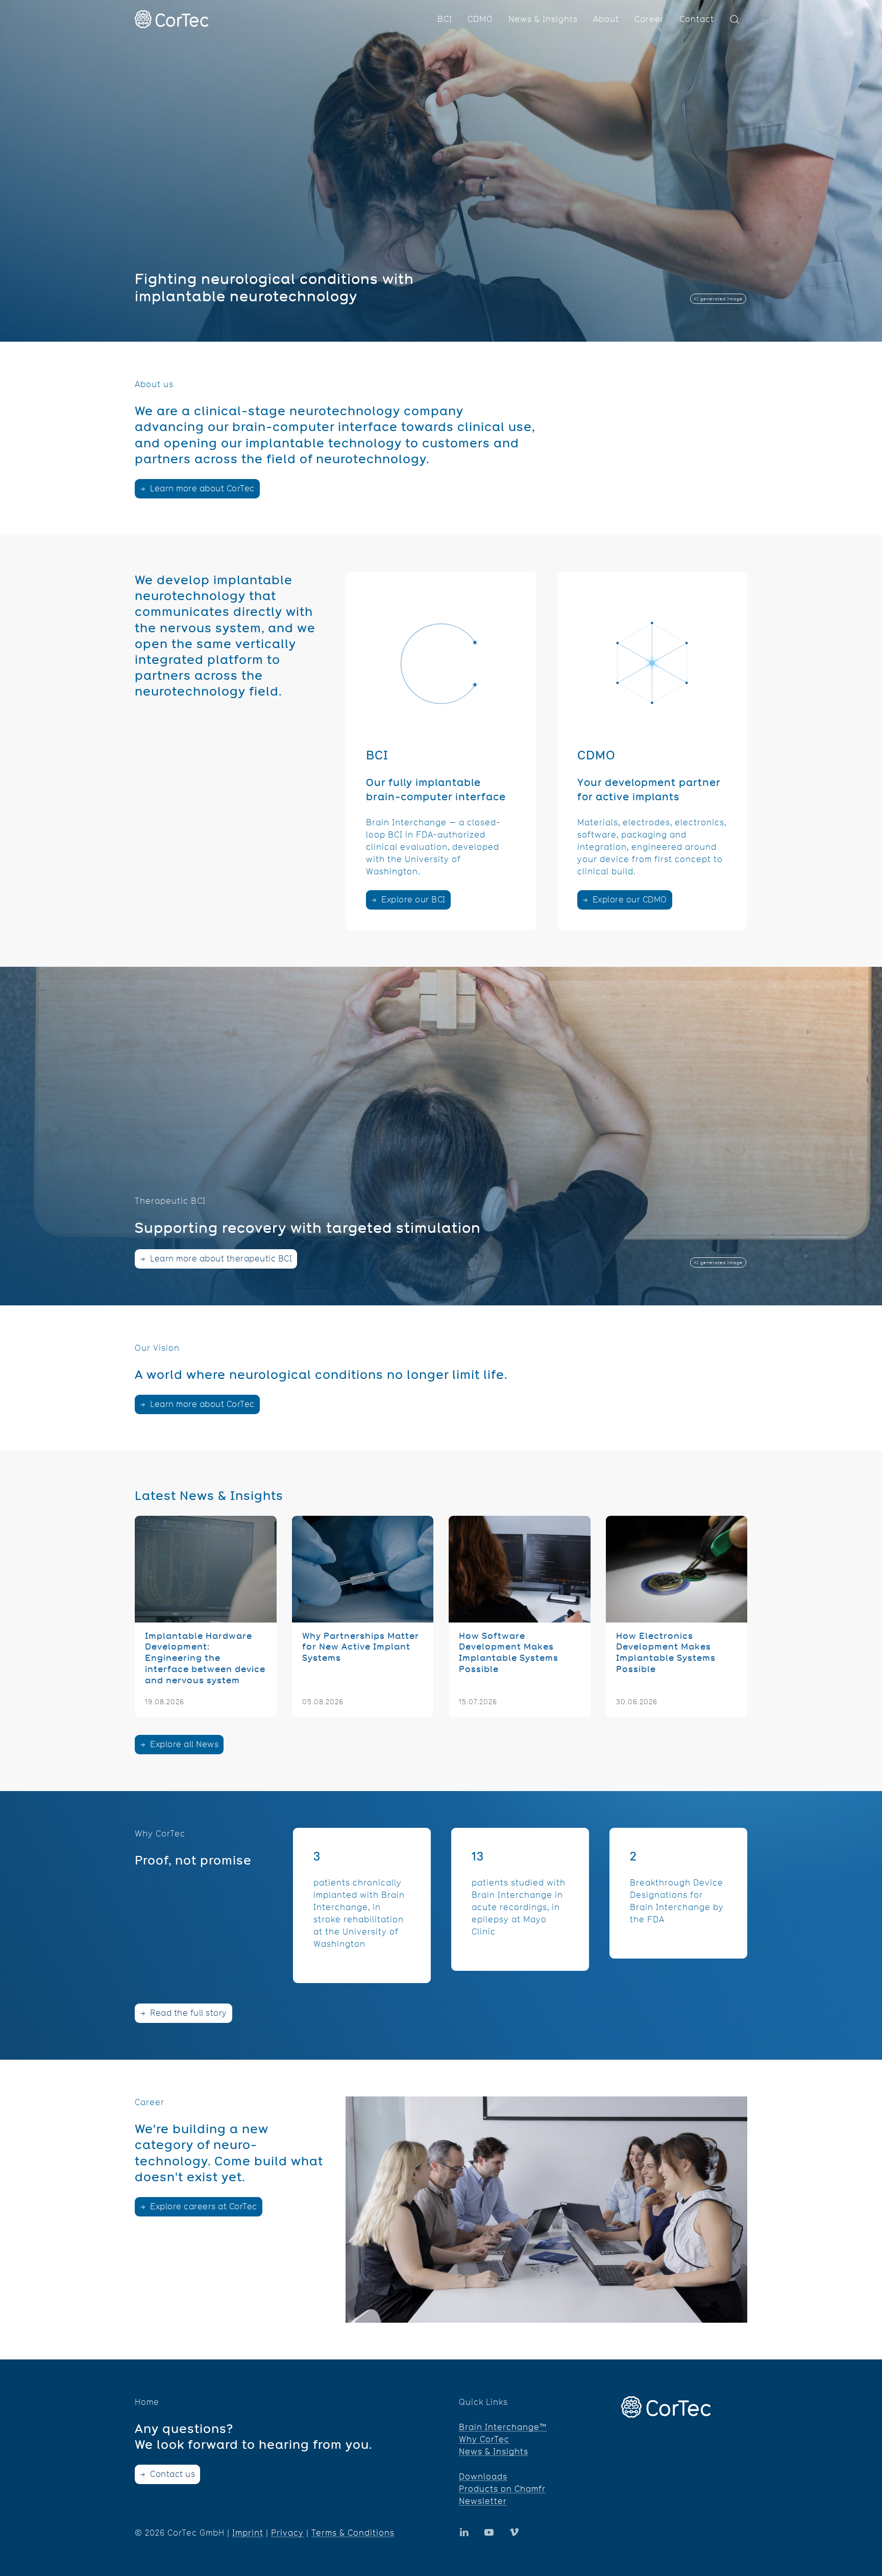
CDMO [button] (480, 19)
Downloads (483, 2477)
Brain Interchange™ (503, 2427)
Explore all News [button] (183, 1744)
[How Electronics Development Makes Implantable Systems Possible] (677, 1616)
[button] (734, 19)
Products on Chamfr (502, 2489)
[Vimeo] (514, 2532)
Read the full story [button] (188, 2013)
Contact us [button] (172, 2474)
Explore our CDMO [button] (629, 900)
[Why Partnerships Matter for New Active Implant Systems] (363, 1616)
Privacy (287, 2533)
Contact (697, 19)
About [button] (606, 19)
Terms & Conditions (353, 2533)
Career (649, 19)
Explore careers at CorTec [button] (203, 2207)
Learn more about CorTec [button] (201, 488)
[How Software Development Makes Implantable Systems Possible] (520, 1616)
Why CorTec (484, 2439)
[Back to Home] (171, 19)
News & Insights (543, 19)
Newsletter (483, 2501)
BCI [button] (445, 19)
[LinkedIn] (489, 2532)
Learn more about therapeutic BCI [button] (220, 1259)
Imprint (248, 2533)
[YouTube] (464, 2532)
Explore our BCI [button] (412, 900)
